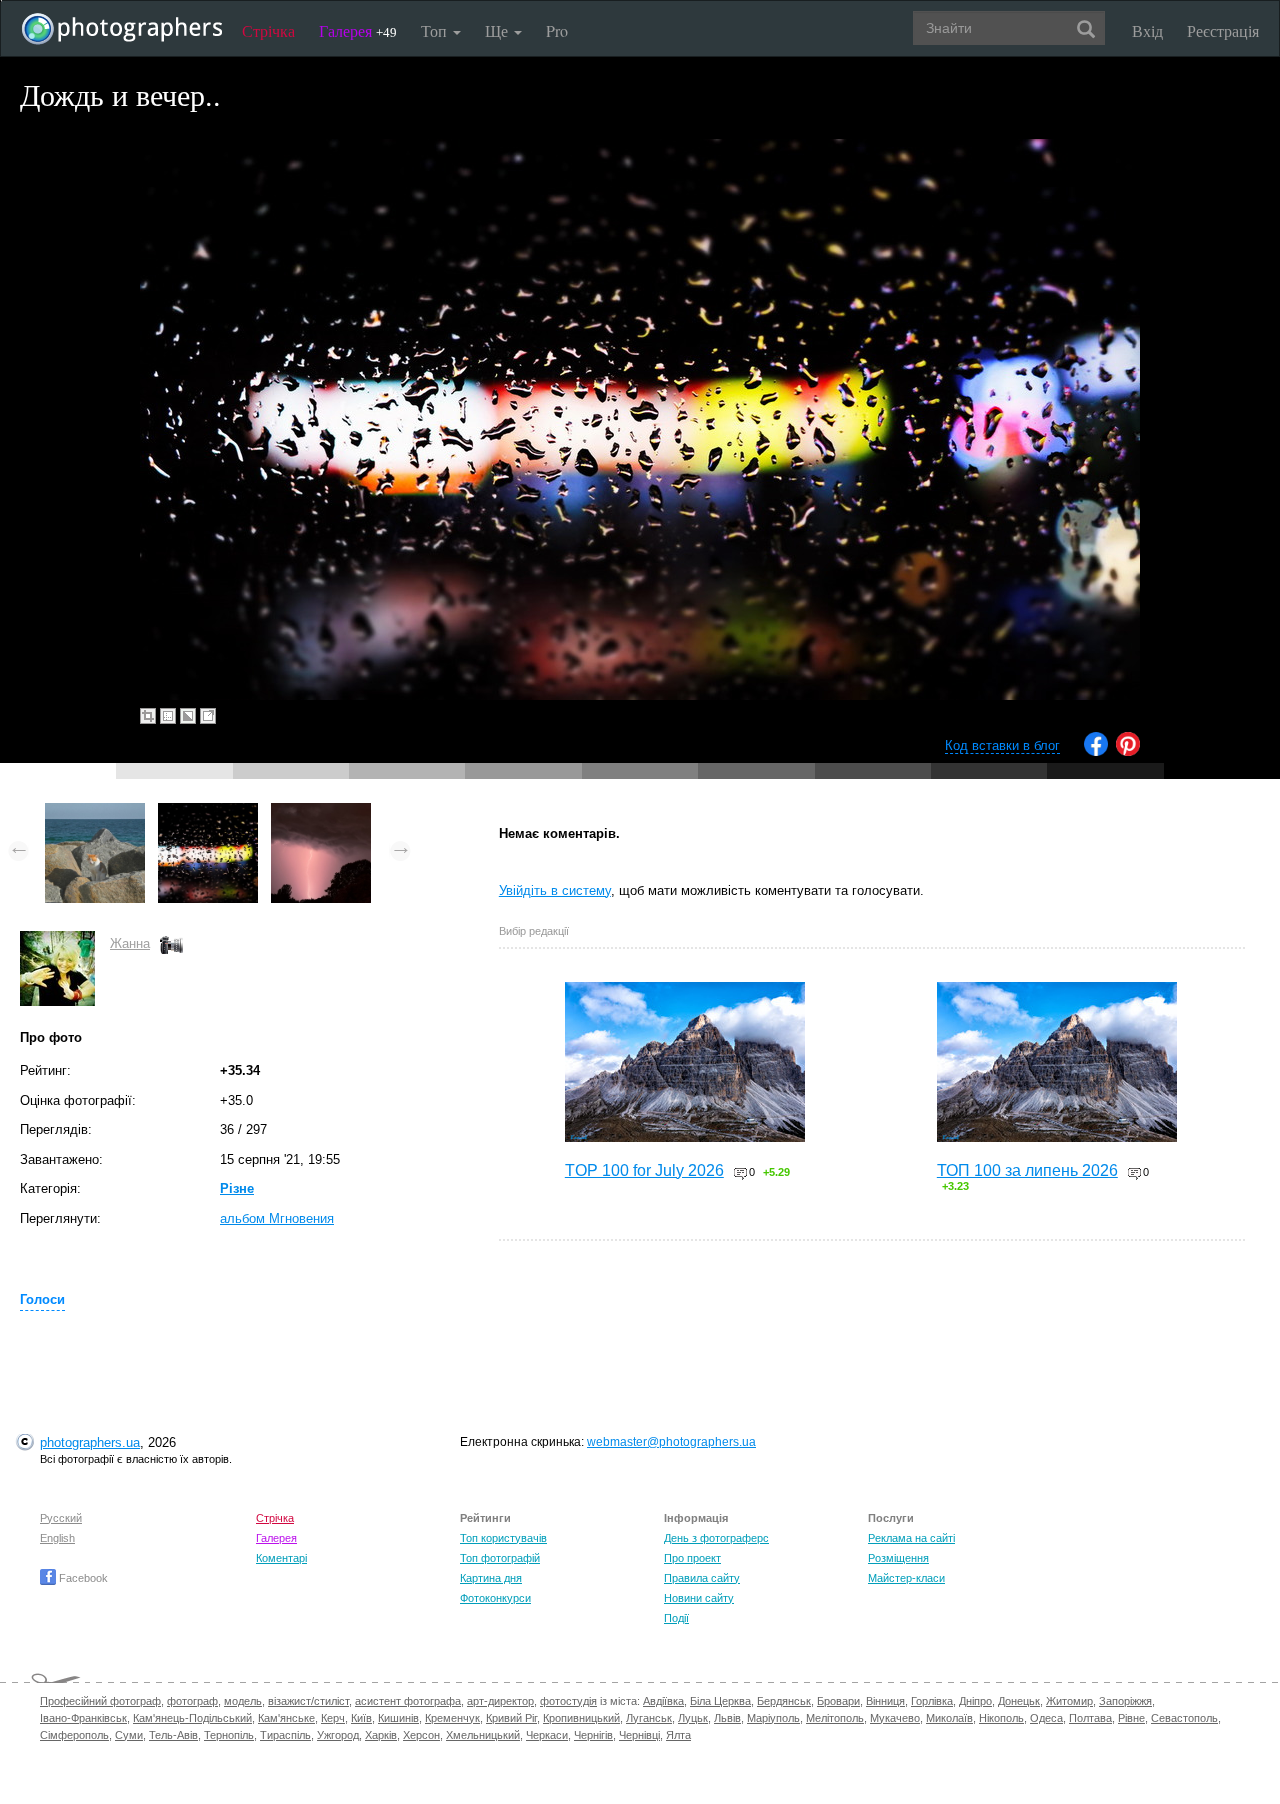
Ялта (678, 1735)
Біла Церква (720, 1701)
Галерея (358, 30)
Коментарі (281, 1558)
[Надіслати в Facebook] (1096, 751)
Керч (333, 1718)
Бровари (838, 1701)
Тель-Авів (173, 1735)
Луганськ (649, 1718)
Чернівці (639, 1735)
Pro (557, 30)
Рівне (1131, 1718)
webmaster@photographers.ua (671, 1442)
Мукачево (895, 1718)
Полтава (1090, 1718)
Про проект (692, 1558)
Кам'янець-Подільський (192, 1718)
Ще (498, 30)
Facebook (82, 1578)
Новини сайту (699, 1598)
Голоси (42, 1299)
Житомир (1069, 1701)
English (57, 1538)
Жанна (130, 943)
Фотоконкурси (495, 1598)
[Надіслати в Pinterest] (1128, 751)
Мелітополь (835, 1718)
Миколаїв (949, 1718)
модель (243, 1701)
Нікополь (1001, 1718)
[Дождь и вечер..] (208, 812)
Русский (61, 1518)
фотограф (192, 1701)
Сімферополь (74, 1735)
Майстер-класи (906, 1578)
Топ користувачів (503, 1538)
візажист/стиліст (308, 1701)
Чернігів (593, 1735)
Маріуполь (773, 1718)
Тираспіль (285, 1735)
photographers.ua (90, 1442)
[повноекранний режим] (208, 716)
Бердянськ (784, 1701)
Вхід (1147, 30)
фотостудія (568, 1701)
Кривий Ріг (511, 1718)
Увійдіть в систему (555, 890)
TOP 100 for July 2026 (644, 1170)
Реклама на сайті (911, 1538)
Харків (381, 1735)
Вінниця (885, 1701)
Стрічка (268, 30)
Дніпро (975, 1701)
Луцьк (693, 1718)
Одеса (1046, 1718)
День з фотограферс (716, 1538)
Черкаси (547, 1735)
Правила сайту (702, 1578)
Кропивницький (581, 1718)
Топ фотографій (500, 1558)
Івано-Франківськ (83, 1718)
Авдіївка (663, 1701)
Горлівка (932, 1701)
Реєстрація (1223, 30)
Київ (361, 1718)
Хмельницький (483, 1735)
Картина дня (491, 1578)
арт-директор (500, 1701)
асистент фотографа (408, 1701)
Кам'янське (286, 1718)
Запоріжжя (1125, 1701)
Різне (237, 1188)
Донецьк (1019, 1701)
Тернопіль (229, 1735)
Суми (129, 1735)
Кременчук (452, 1718)
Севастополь (1184, 1718)
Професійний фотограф (100, 1701)
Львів (727, 1718)
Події (676, 1618)
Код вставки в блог (1002, 745)
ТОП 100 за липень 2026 (1027, 1170)
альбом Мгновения (277, 1218)
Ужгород (338, 1735)
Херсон (421, 1735)
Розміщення (898, 1558)
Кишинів (398, 1718)
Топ (436, 30)
